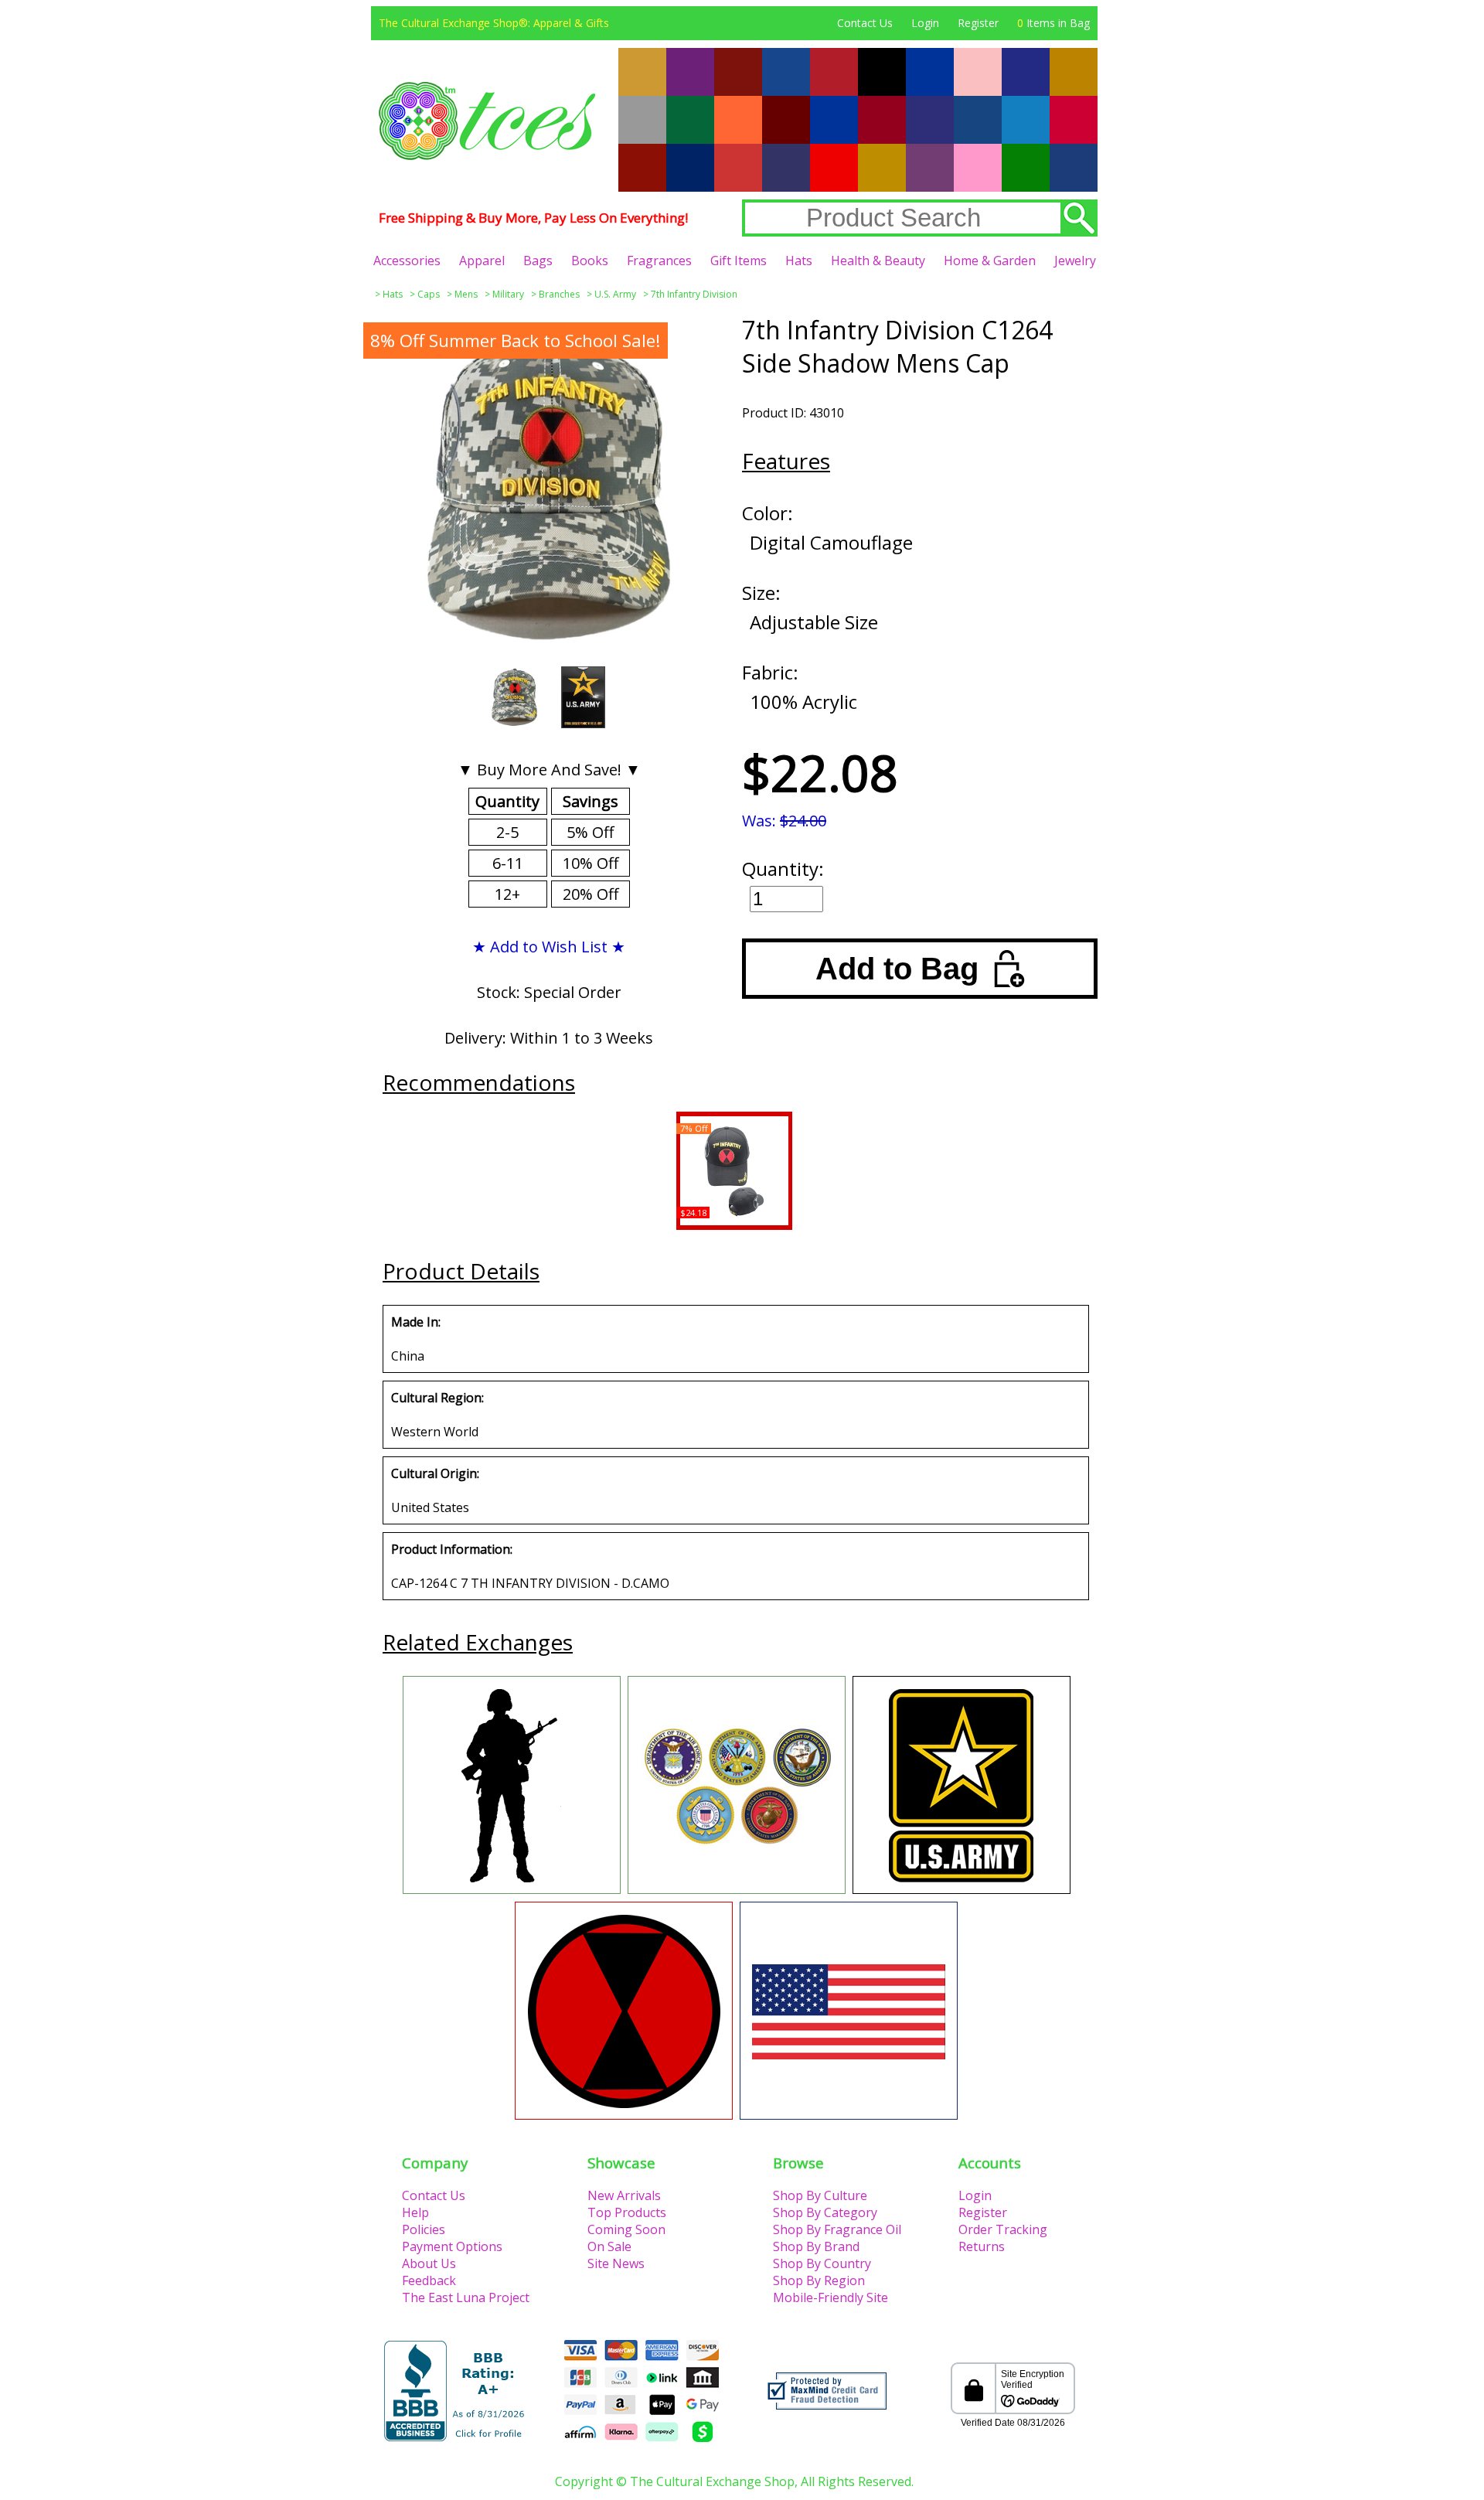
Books (590, 261)
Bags (538, 261)
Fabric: (770, 672)
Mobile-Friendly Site (830, 2297)
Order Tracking (1003, 2229)
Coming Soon (626, 2229)
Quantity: (783, 869)
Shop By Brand (816, 2246)
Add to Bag (897, 969)
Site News (616, 2263)
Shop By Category (825, 2212)
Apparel (482, 261)
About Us (429, 2263)
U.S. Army (615, 294)
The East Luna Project (466, 2297)
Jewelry (1075, 261)
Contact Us (865, 23)
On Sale (609, 2246)
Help (415, 2212)
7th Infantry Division (694, 294)
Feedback (429, 2280)
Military (508, 294)
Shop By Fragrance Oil (837, 2229)
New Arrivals (624, 2195)
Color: (768, 513)
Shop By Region (819, 2280)
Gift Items (739, 261)
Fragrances (659, 261)
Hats (799, 261)
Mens (466, 294)
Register (978, 23)
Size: (761, 593)
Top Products (627, 2212)
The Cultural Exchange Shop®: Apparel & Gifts (494, 23)
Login (925, 23)
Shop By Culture (820, 2195)
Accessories (407, 261)
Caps (429, 294)
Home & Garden (990, 261)
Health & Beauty (878, 261)
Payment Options (452, 2246)
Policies (424, 2229)
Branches (559, 294)
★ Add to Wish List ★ (549, 947)
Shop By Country (822, 2263)
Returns (982, 2246)
